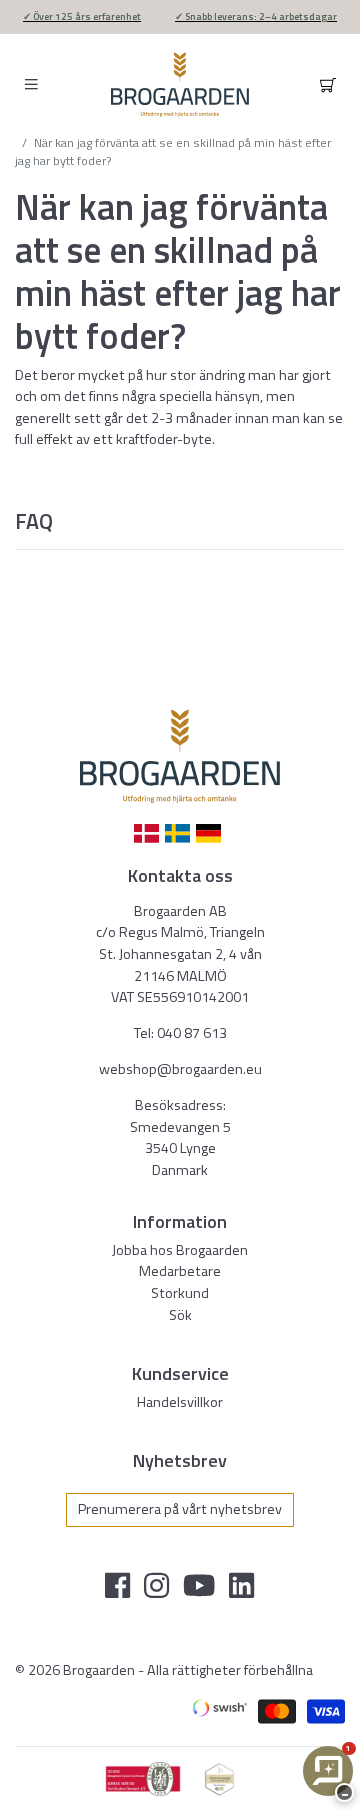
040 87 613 (192, 1033)
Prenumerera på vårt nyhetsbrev (180, 1509)
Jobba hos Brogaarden (180, 1250)
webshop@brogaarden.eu (180, 1069)
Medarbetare (180, 1271)
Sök (180, 1315)
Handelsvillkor (180, 1402)
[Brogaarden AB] (180, 84)
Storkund (180, 1293)
